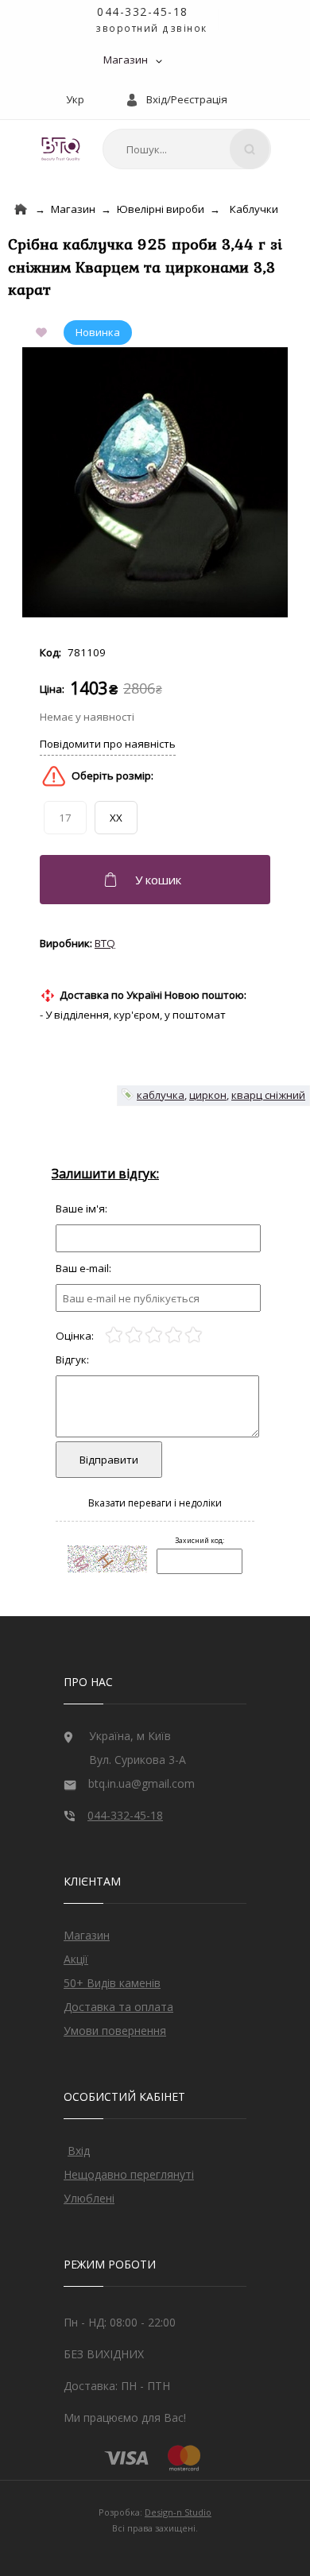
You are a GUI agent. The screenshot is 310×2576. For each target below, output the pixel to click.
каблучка (161, 1095)
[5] (194, 1335)
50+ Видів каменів (112, 1983)
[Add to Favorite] (45, 333)
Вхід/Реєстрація (187, 99)
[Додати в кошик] (157, 880)
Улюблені (89, 2198)
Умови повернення (115, 2031)
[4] (174, 1335)
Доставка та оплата (118, 2007)
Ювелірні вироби (161, 209)
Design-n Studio (178, 2512)
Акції (76, 1959)
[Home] (21, 209)
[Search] (250, 149)
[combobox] (187, 149)
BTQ (105, 943)
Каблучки (254, 209)
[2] (134, 1335)
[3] (154, 1335)
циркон (208, 1095)
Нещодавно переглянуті (129, 2174)
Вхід (79, 2151)
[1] (114, 1335)
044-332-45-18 (143, 12)
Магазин (126, 60)
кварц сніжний (268, 1095)
